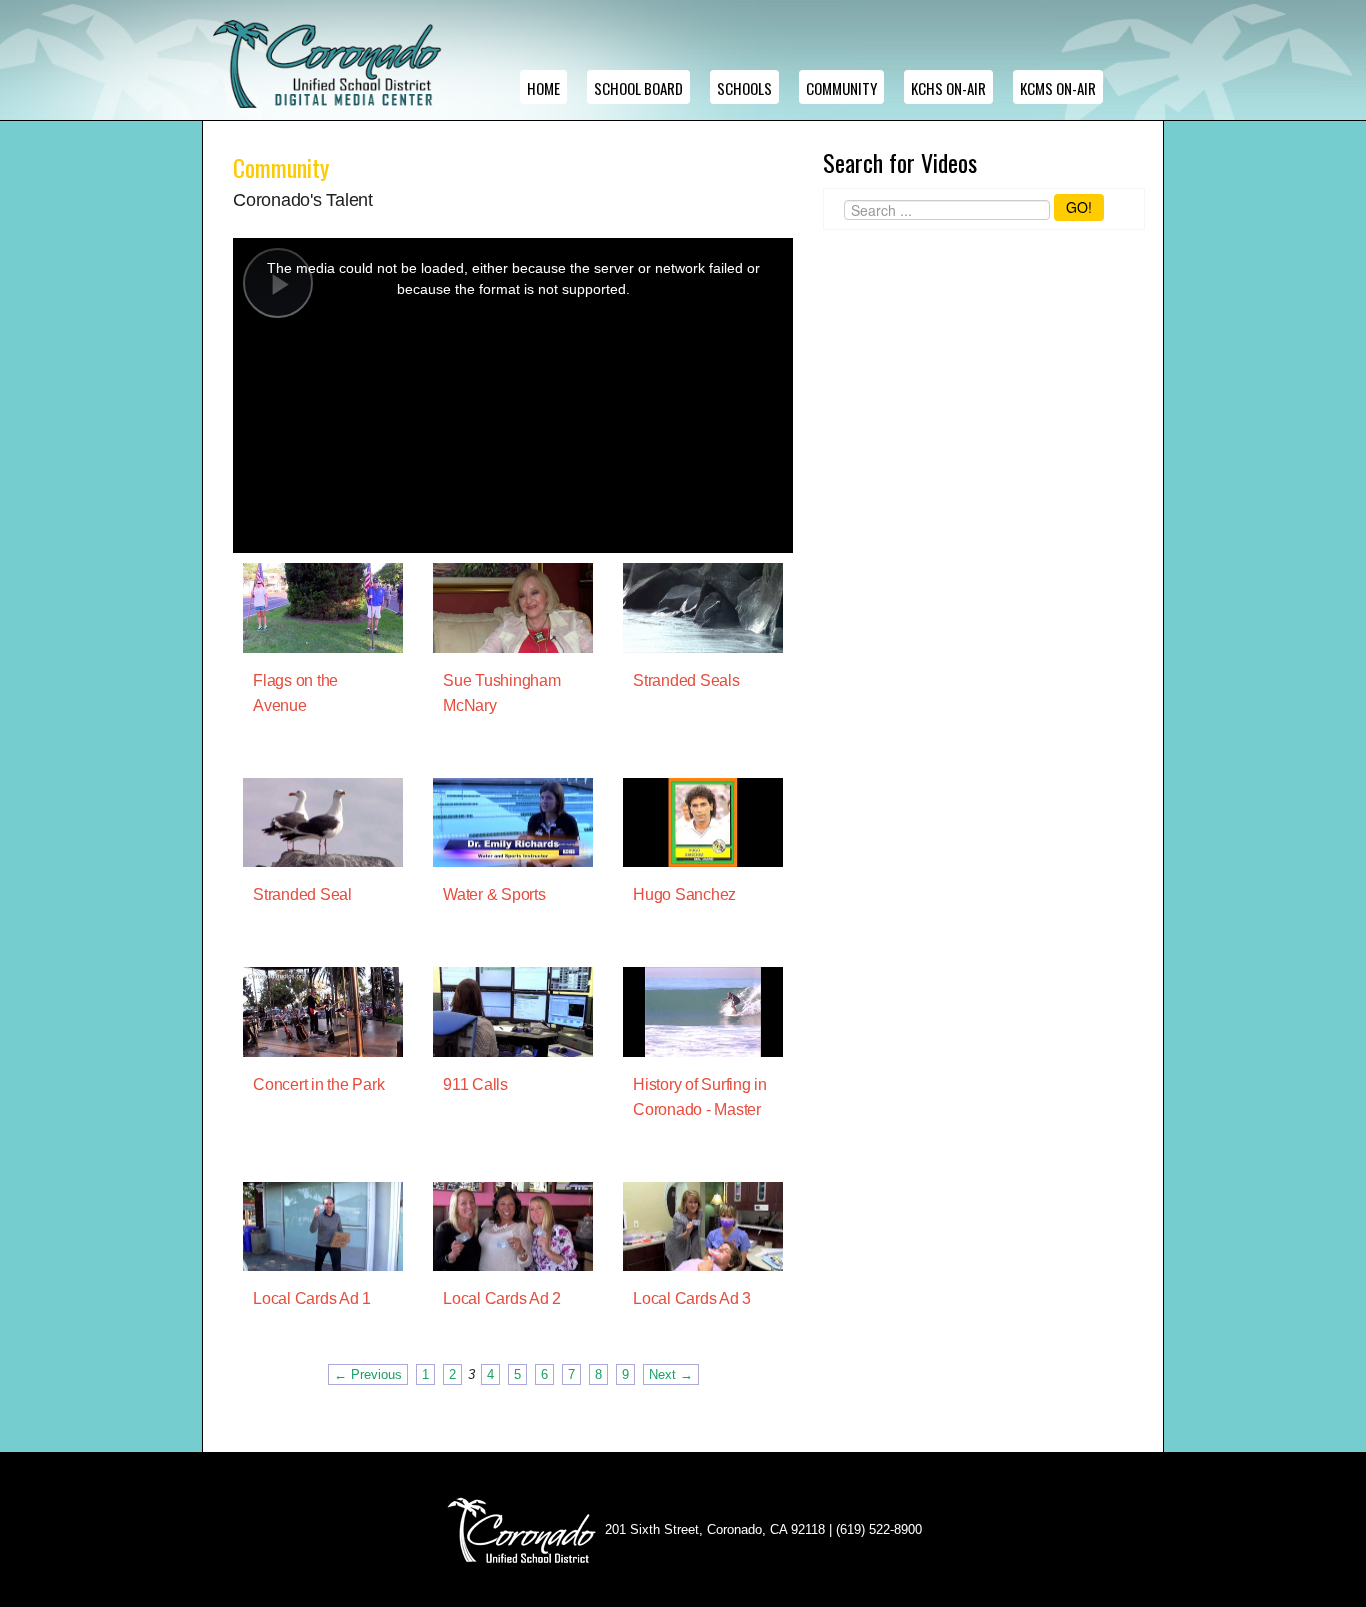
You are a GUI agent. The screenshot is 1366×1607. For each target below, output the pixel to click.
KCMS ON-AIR (1058, 88)
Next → (671, 1374)
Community (841, 88)
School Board (638, 88)
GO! (1079, 207)
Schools (744, 88)
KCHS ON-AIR (948, 88)
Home (543, 88)
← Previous (368, 1374)
